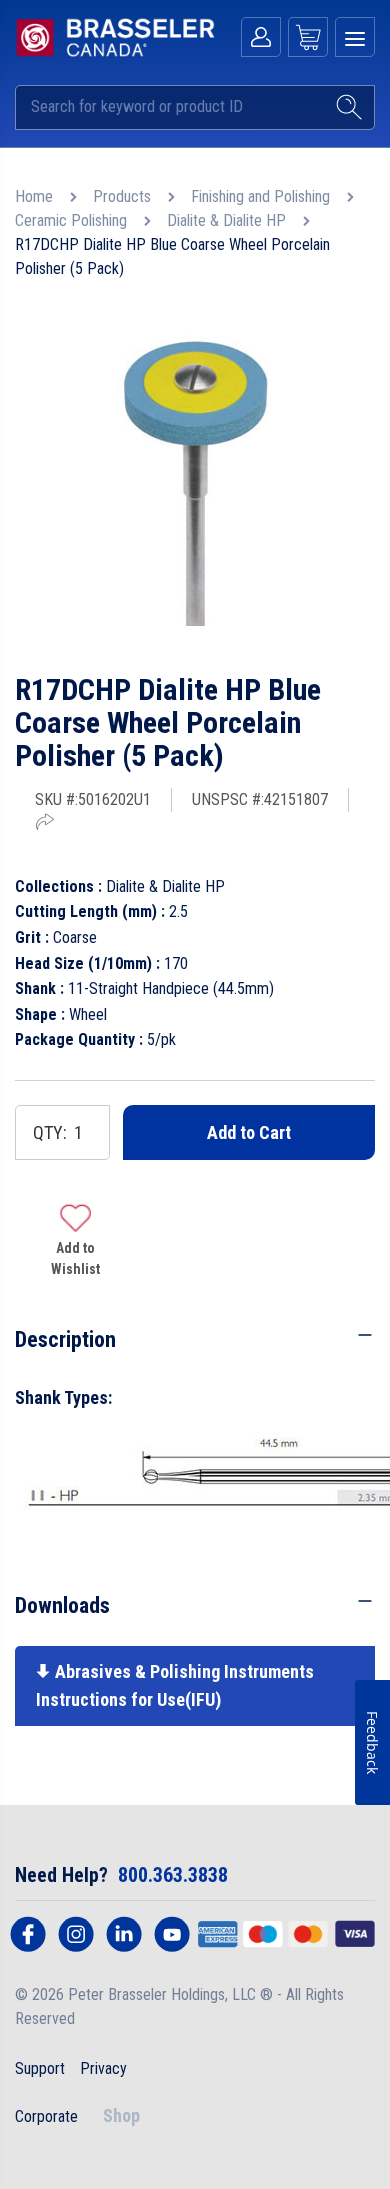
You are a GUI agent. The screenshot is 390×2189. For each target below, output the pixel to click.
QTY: (50, 1132)
